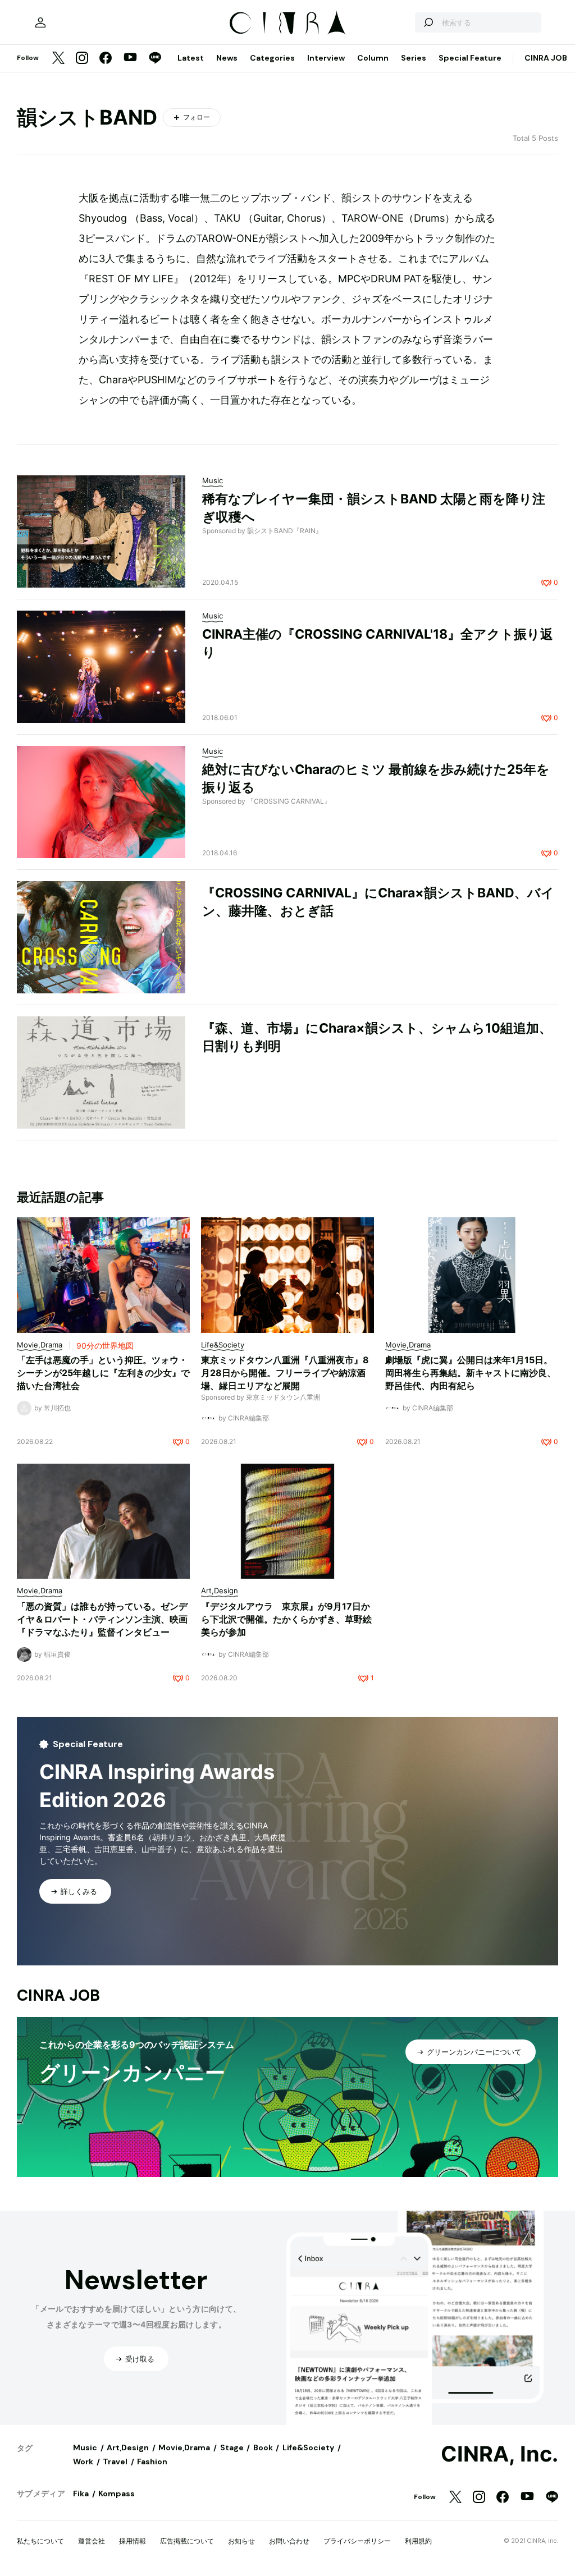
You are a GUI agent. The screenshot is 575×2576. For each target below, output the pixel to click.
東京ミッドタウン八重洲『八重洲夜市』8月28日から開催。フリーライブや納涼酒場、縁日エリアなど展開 (285, 1373)
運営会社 (92, 2541)
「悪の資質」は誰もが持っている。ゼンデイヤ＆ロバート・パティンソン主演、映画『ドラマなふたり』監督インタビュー (102, 1619)
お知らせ (241, 2541)
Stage (232, 2447)
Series (414, 58)
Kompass (117, 2494)
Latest (191, 58)
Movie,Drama (184, 2447)
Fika (81, 2494)
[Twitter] (58, 59)
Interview (326, 58)
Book (263, 2447)
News (227, 58)
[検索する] (428, 22)
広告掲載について (187, 2541)
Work (83, 2462)
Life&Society (308, 2447)
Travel (115, 2462)
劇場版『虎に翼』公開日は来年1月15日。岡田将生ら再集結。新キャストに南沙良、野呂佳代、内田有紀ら (471, 1373)
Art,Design (128, 2447)
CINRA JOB (546, 58)
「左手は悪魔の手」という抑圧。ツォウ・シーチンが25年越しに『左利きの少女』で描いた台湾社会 (103, 1373)
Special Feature (470, 58)
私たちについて (40, 2541)
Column (373, 58)
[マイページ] (40, 22)
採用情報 (133, 2541)
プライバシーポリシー (357, 2541)
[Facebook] (106, 59)
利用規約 (418, 2541)
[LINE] (155, 59)
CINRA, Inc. (499, 2454)
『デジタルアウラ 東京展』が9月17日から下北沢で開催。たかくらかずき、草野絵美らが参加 (286, 1619)
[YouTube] (130, 58)
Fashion (152, 2462)
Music (85, 2447)
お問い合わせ (289, 2541)
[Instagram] (82, 59)
